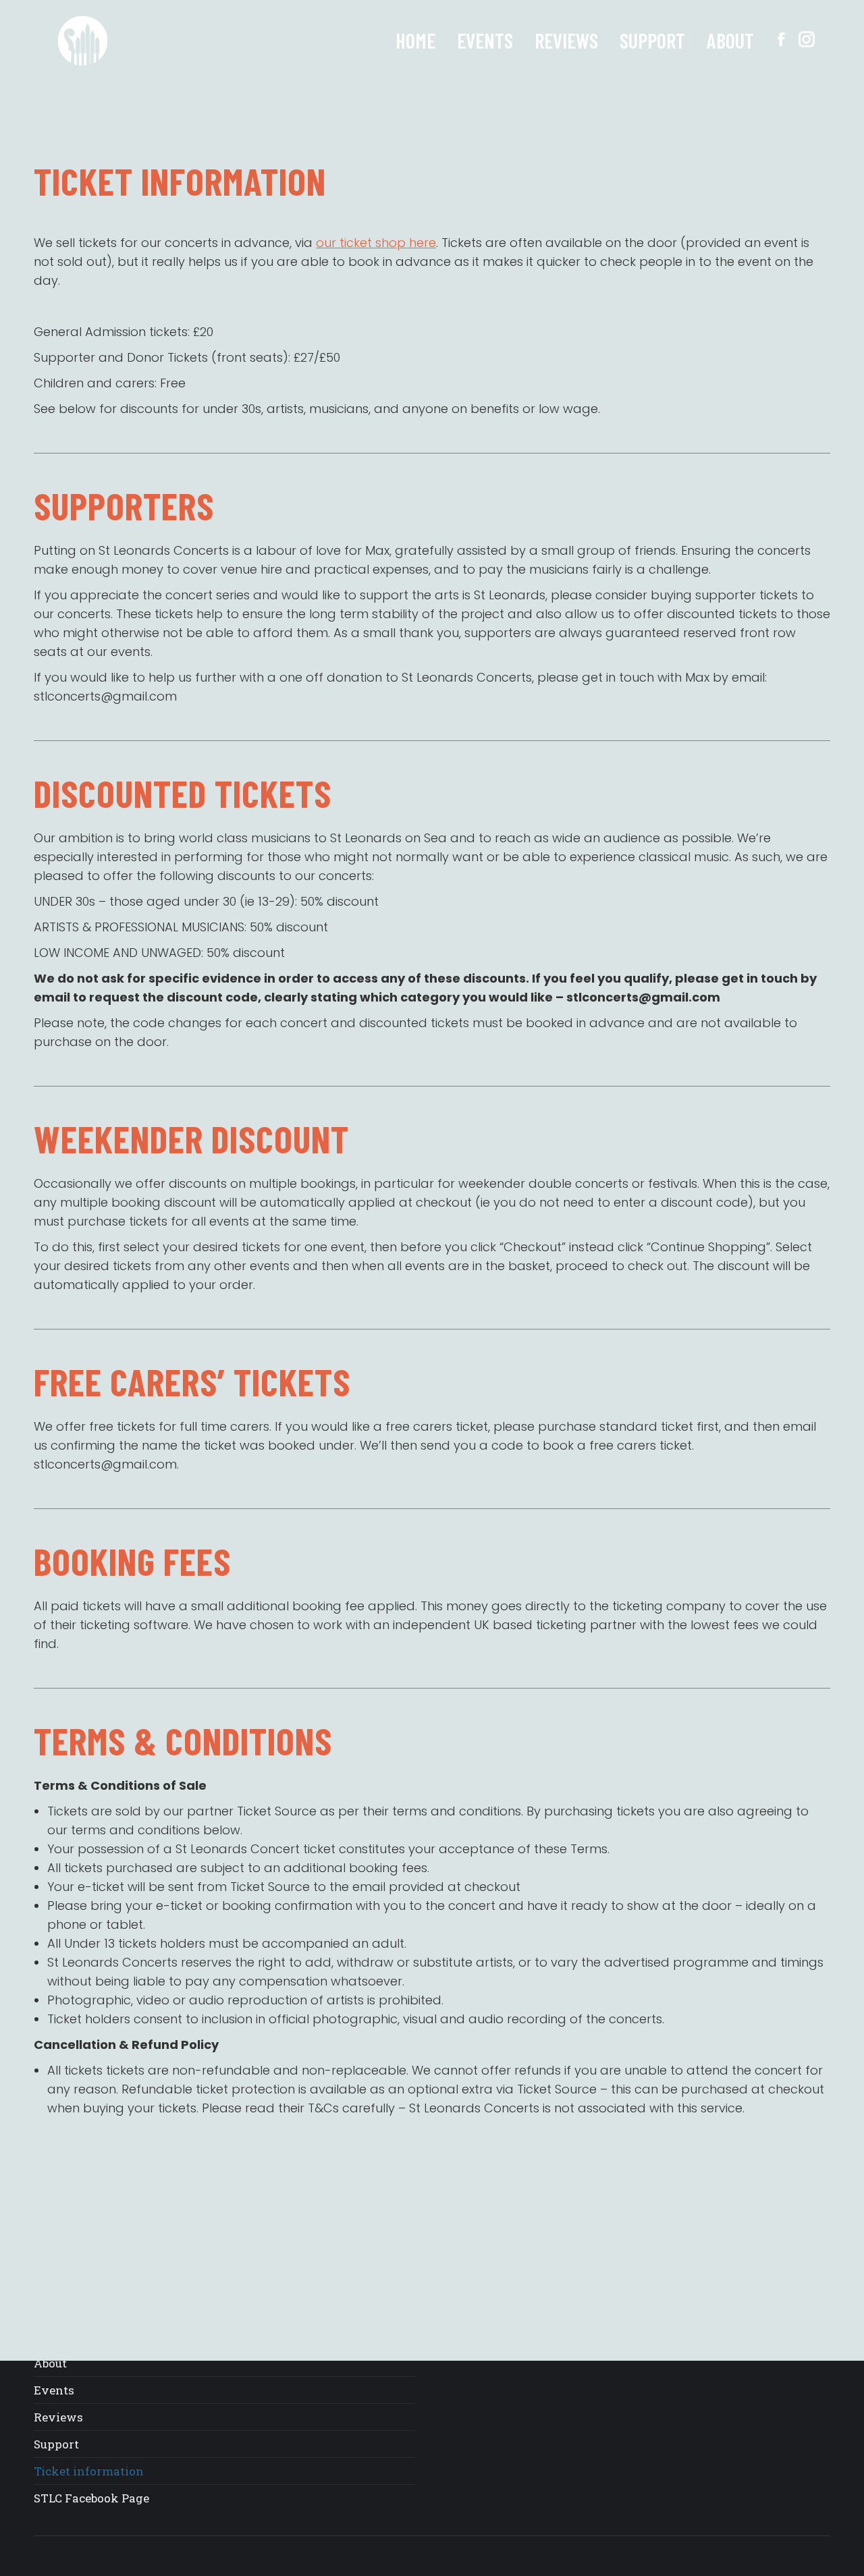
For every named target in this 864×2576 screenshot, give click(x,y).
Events (54, 2390)
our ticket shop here (376, 243)
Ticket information (89, 2471)
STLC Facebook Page (91, 2498)
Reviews (58, 2417)
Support (56, 2444)
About (50, 2363)
